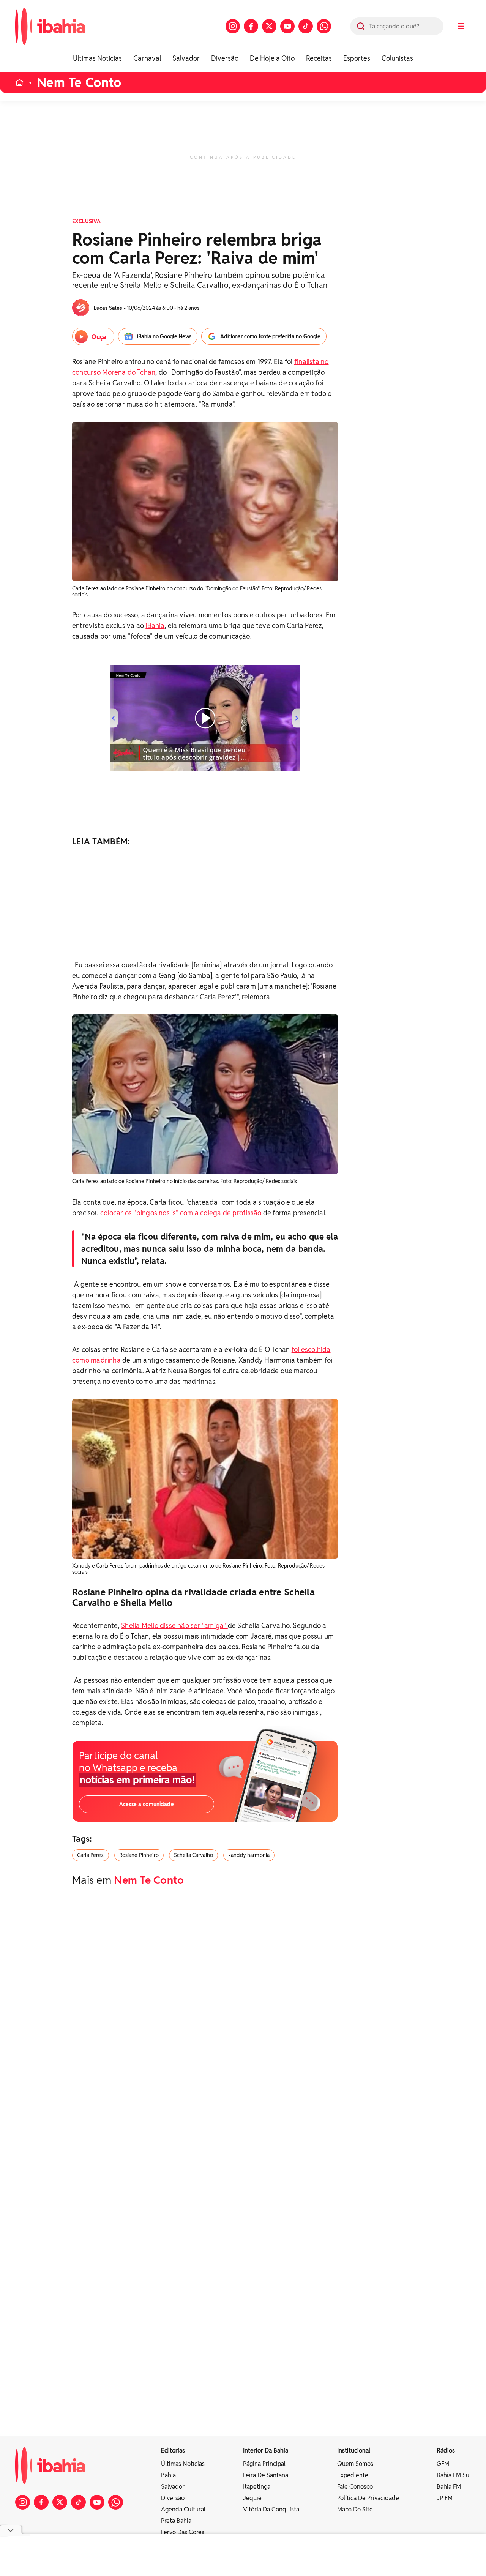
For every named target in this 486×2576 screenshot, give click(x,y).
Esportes (357, 58)
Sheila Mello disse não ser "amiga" (174, 1626)
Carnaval (147, 58)
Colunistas (397, 58)
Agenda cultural (183, 2509)
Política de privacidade (368, 2498)
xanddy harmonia (249, 1855)
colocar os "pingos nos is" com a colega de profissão (181, 1213)
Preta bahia (176, 2521)
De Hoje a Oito (272, 58)
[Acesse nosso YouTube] (287, 26)
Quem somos (355, 2464)
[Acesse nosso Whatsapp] (324, 26)
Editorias (173, 2451)
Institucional (354, 2451)
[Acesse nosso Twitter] (269, 26)
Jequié (252, 2498)
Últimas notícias (183, 2464)
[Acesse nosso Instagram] (233, 26)
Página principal (264, 2464)
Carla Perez (91, 1855)
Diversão (225, 58)
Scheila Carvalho (193, 1855)
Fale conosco (355, 2487)
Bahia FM (449, 2487)
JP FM (445, 2498)
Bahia (168, 2475)
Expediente (353, 2475)
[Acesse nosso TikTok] (306, 26)
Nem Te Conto (79, 83)
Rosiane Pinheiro (139, 1855)
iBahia (155, 625)
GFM (443, 2464)
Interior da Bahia (266, 2451)
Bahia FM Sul (454, 2475)
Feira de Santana (266, 2475)
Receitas (319, 58)
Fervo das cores (183, 2532)
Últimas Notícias (97, 58)
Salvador (186, 58)
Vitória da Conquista (271, 2509)
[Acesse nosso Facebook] (251, 26)
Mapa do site (355, 2509)
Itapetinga (257, 2487)
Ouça (99, 337)
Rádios (446, 2451)
